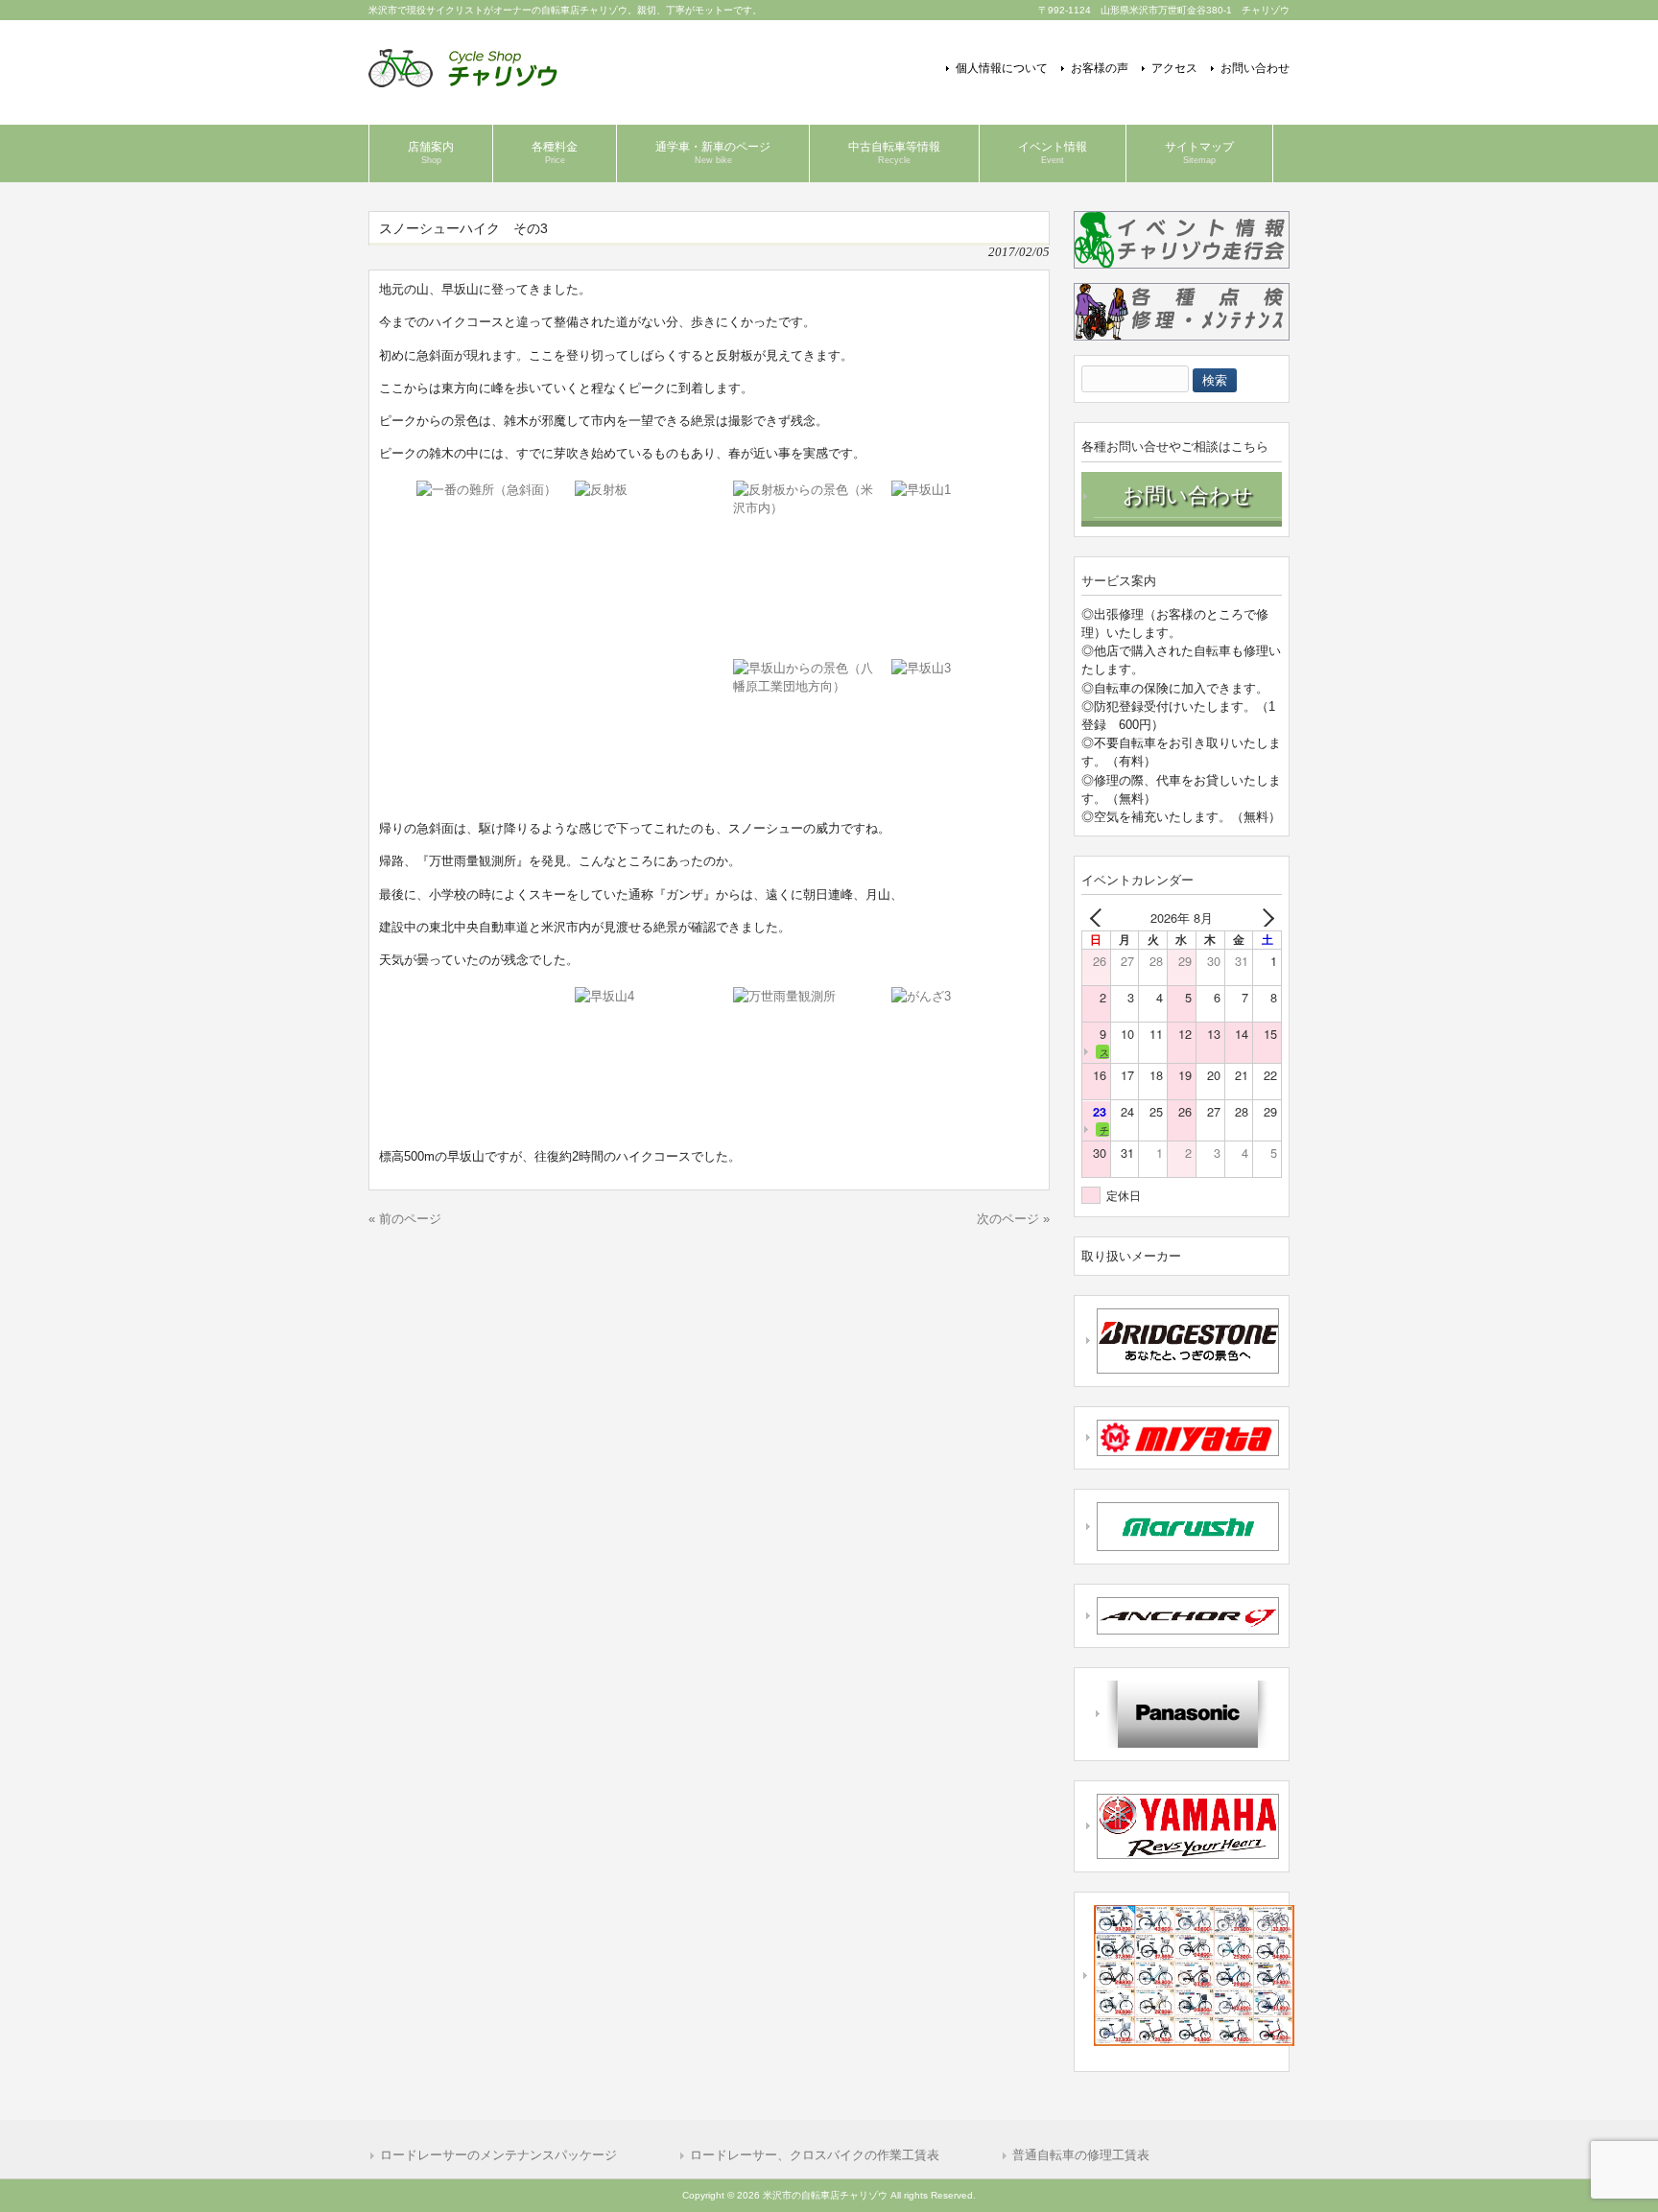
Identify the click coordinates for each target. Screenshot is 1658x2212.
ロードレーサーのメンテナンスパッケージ (498, 2155)
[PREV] (1100, 918)
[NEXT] (1264, 918)
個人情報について (1002, 68)
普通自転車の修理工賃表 (1081, 2155)
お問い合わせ (1255, 68)
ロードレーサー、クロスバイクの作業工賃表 (815, 2155)
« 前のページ (405, 1219)
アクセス (1174, 68)
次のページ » (1013, 1219)
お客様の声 (1100, 68)
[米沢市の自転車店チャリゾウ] (463, 80)
